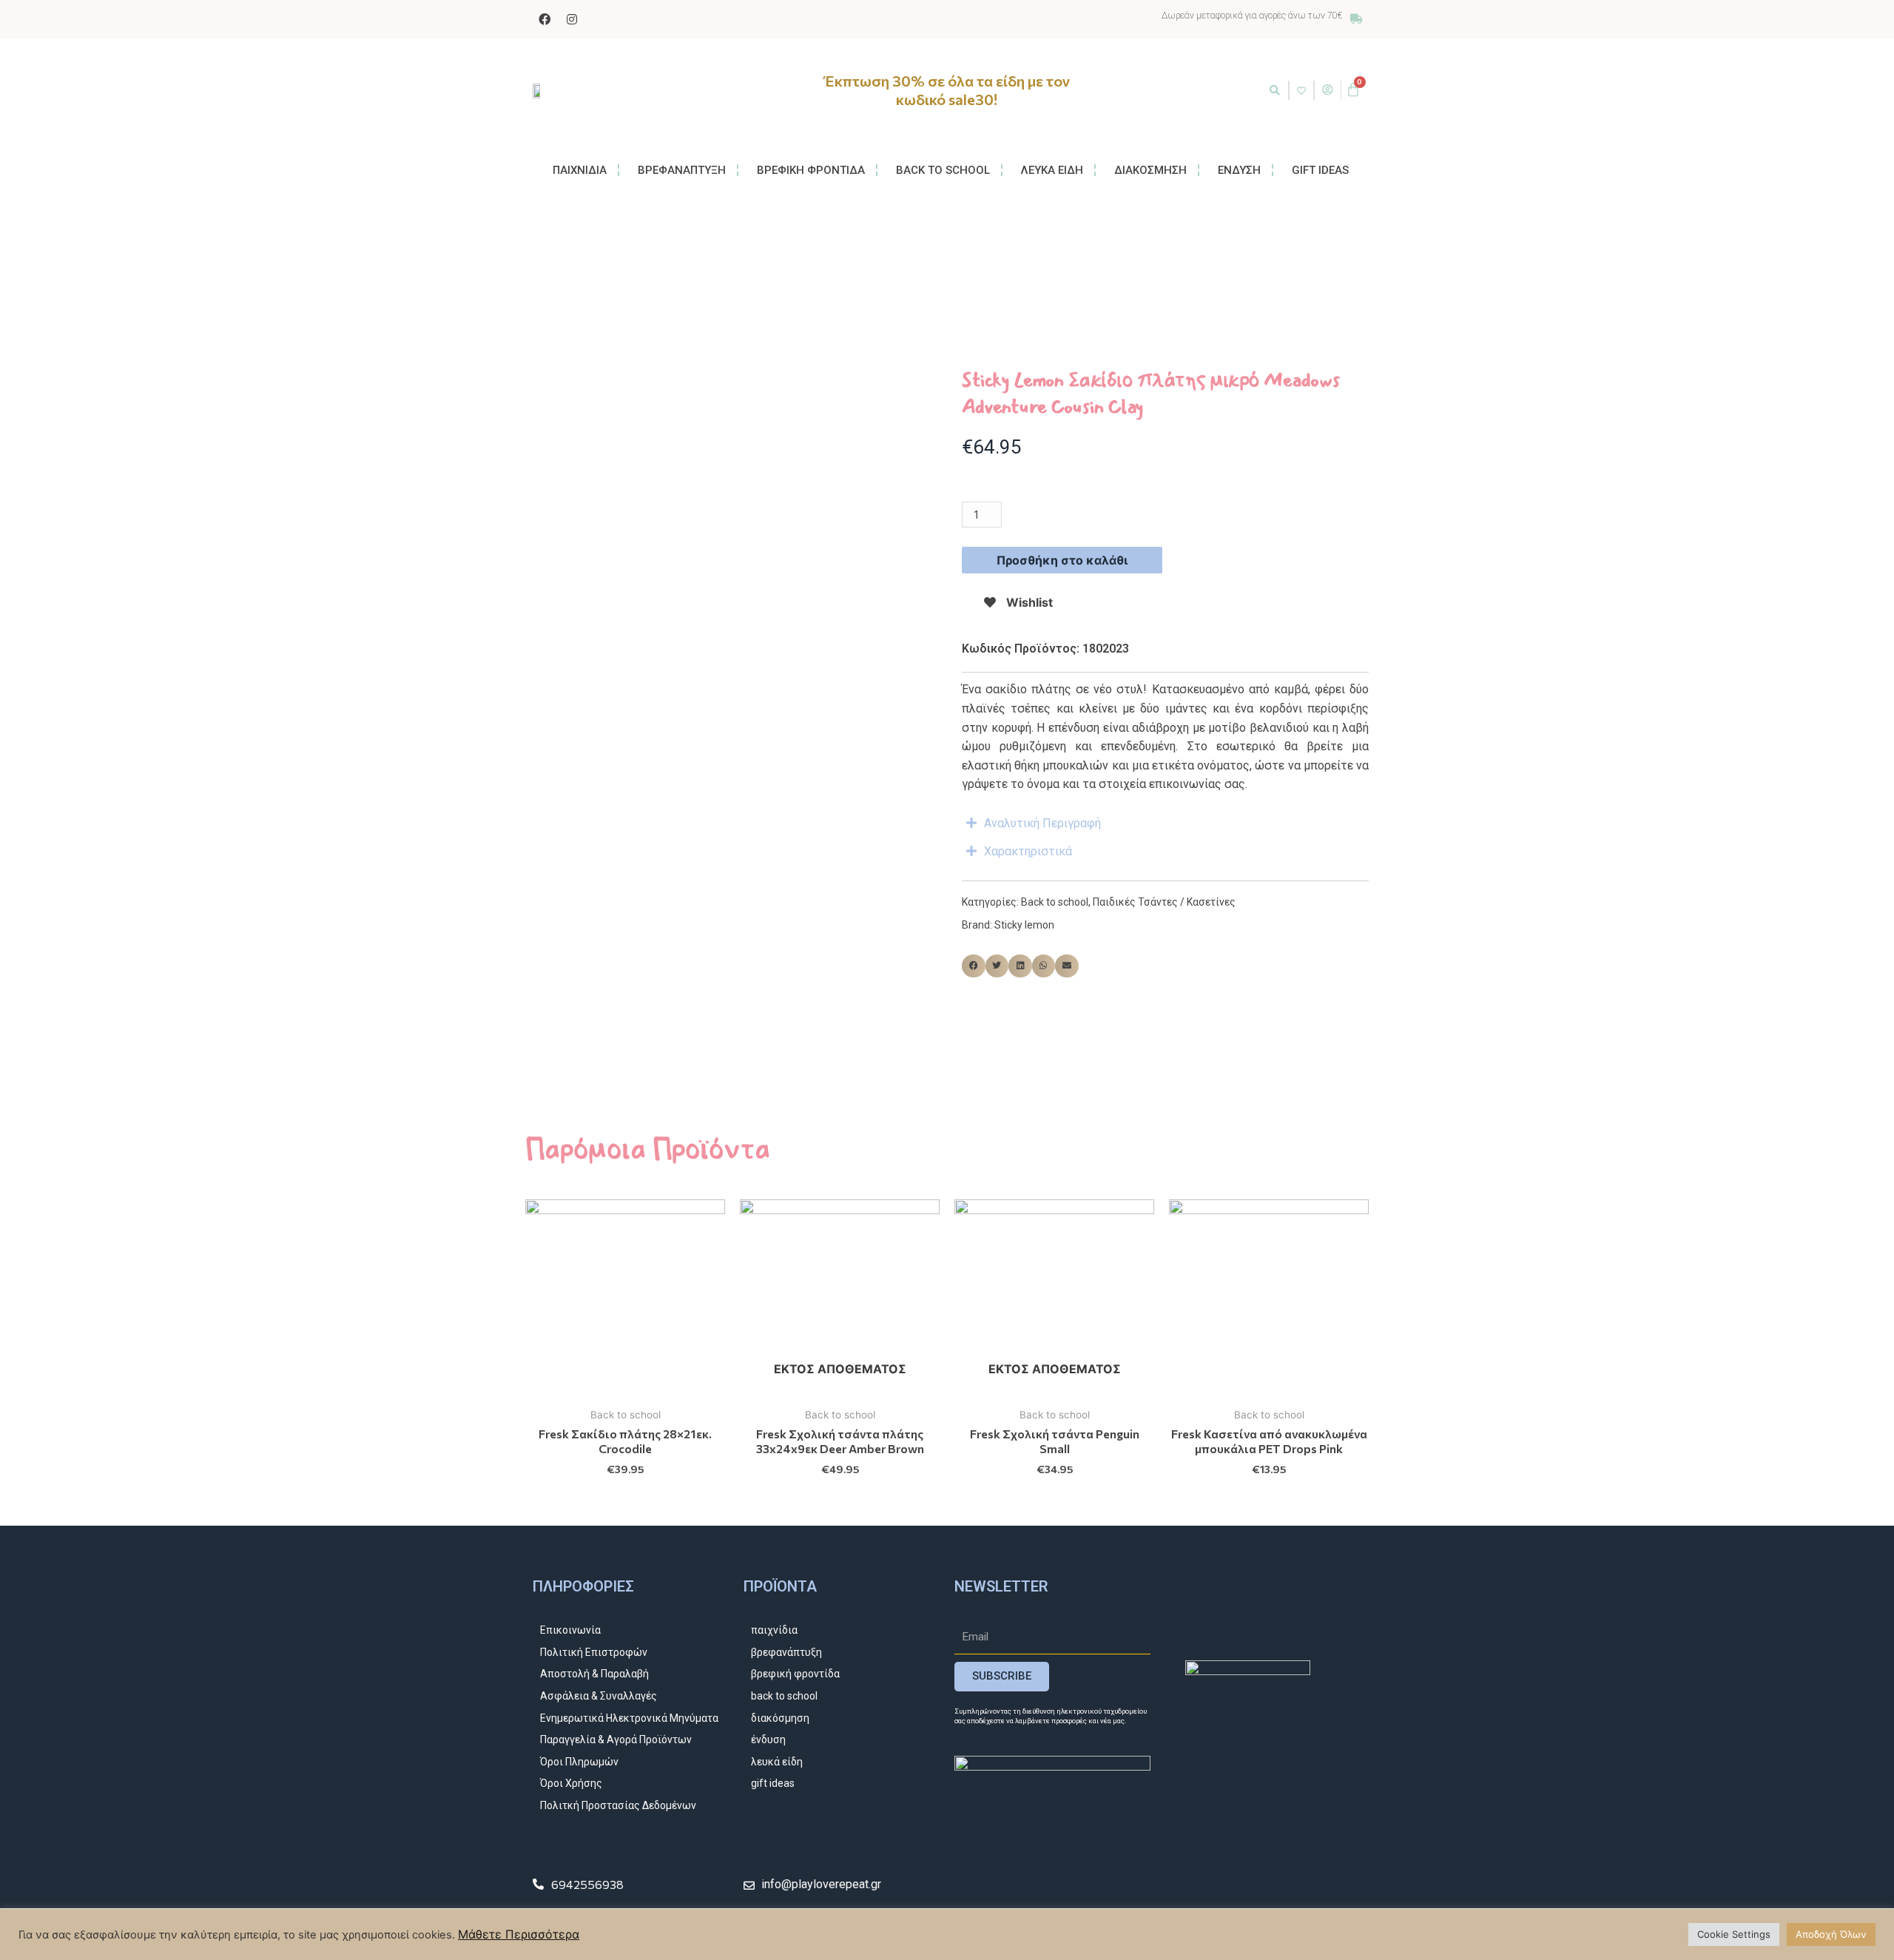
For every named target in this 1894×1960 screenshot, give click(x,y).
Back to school (1055, 902)
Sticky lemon (1024, 925)
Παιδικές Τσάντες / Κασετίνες (1164, 902)
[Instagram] (572, 19)
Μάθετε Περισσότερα (519, 1934)
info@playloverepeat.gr (821, 1884)
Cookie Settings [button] (1734, 1934)
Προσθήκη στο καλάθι (1062, 560)
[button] (1275, 90)
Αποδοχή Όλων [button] (1831, 1934)
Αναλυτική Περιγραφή (1042, 823)
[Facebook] (545, 19)
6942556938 (587, 1884)
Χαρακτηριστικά (1028, 851)
